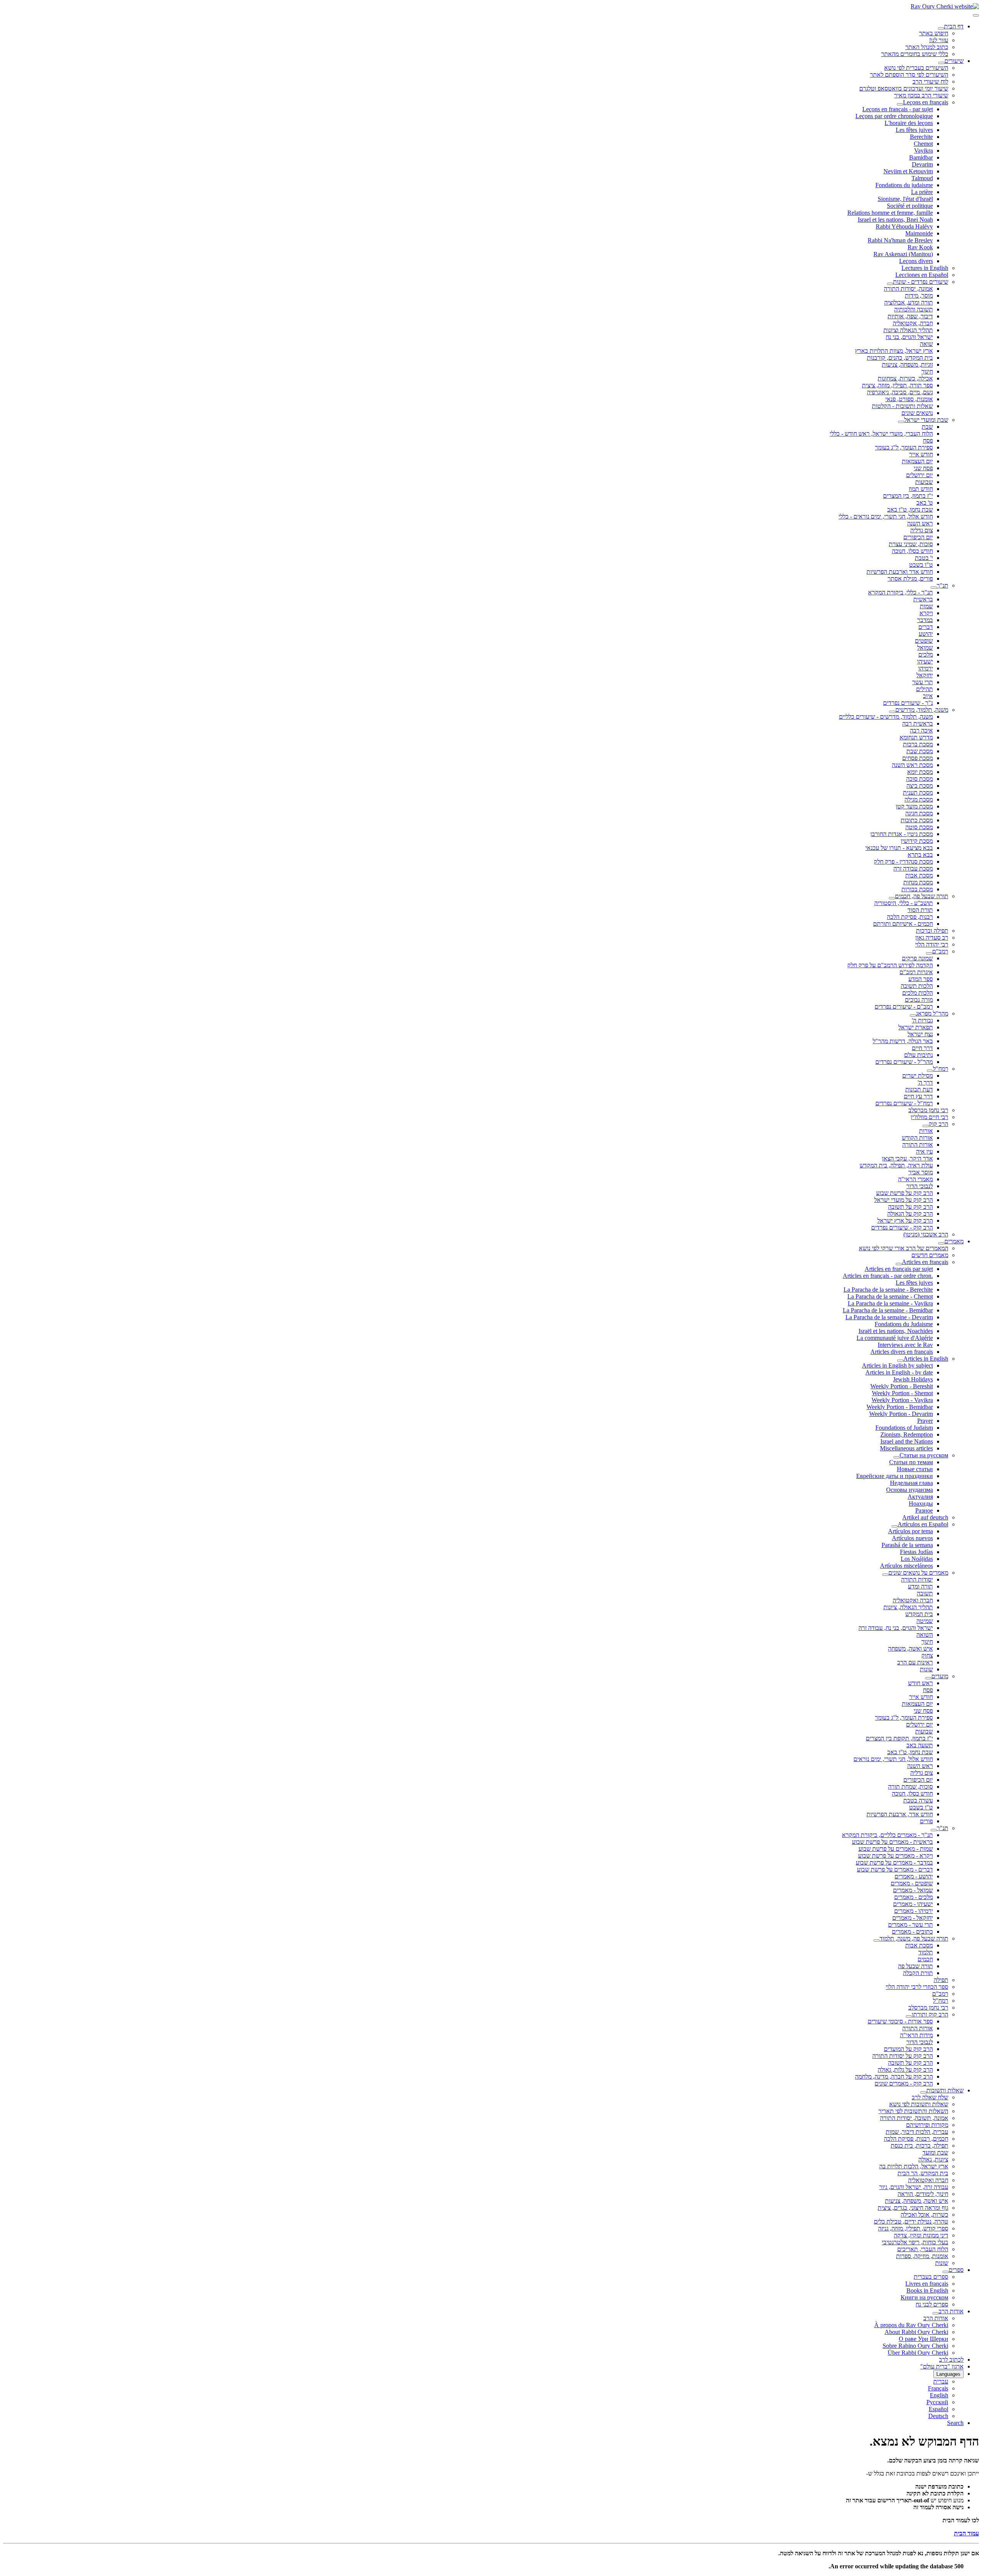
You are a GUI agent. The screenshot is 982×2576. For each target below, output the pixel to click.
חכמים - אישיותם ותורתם (903, 924)
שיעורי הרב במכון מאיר (921, 95)
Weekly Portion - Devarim (901, 1414)
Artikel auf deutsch (925, 1517)
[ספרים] (946, 2272)
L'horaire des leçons (909, 123)
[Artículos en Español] (895, 1526)
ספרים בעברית (931, 2277)
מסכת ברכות (918, 744)
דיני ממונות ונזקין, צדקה (921, 2235)
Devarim (922, 164)
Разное (924, 1510)
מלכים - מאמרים (914, 1897)
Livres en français (927, 2284)
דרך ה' (925, 1082)
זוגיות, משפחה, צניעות (907, 365)
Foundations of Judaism (904, 1428)
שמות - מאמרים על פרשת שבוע (896, 1849)
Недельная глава (911, 1483)
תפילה (941, 1980)
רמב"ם (940, 951)
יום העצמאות (917, 461)
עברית (941, 2381)
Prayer (925, 1421)
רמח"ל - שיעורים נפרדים (904, 1103)
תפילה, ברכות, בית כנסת (919, 2146)
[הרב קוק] (926, 1126)
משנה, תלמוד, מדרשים (922, 710)
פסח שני (923, 468)
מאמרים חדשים (930, 1255)
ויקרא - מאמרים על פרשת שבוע (895, 1856)
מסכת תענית (918, 793)
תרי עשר (923, 682)
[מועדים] (928, 1678)
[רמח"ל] (930, 1071)
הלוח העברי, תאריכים (923, 2249)
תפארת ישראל (916, 1027)
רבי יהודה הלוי (932, 944)
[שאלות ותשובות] (923, 2092)
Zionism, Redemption (907, 1434)
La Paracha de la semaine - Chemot (890, 1296)
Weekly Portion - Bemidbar (900, 1407)
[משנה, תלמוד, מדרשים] (892, 712)
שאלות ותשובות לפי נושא (919, 2104)
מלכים (926, 654)
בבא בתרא (920, 855)
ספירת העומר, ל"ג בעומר (904, 447)
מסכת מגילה (919, 799)
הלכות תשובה (917, 986)
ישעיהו (925, 661)
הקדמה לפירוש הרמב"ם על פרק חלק (890, 965)
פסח (928, 440)
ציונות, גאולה (933, 2159)
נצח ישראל (920, 1034)
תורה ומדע (920, 1586)
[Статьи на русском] (896, 1457)
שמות (926, 606)
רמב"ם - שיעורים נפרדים (904, 1007)
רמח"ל (941, 1069)
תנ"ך (942, 585)
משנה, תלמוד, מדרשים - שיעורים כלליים (886, 717)
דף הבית (954, 26)
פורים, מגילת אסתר (910, 579)
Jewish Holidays (913, 1379)
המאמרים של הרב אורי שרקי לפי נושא (904, 1248)
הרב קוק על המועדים (908, 2049)
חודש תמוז (921, 489)
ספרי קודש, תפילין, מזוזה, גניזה (913, 2228)
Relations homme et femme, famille (890, 213)
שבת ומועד (935, 2152)
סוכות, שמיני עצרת (911, 544)
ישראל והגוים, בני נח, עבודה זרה (896, 1628)
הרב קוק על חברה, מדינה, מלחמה (894, 2076)
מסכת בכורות (917, 889)
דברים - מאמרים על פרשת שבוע (895, 1869)
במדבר (925, 620)
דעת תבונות (919, 1089)
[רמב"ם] (929, 953)
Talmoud (922, 178)
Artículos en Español (923, 1524)
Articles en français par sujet (899, 1269)
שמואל (925, 648)
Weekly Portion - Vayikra (902, 1400)
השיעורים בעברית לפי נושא (916, 68)
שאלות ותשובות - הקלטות (902, 406)
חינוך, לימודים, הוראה (923, 2194)
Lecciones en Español (922, 275)
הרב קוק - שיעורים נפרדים (902, 1227)
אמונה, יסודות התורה (908, 289)
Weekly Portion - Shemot (902, 1393)
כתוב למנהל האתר (927, 47)
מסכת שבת (920, 751)
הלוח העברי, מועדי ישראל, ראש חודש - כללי (881, 434)
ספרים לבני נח (932, 2304)
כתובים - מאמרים (912, 1932)
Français (938, 2388)
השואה (925, 1635)
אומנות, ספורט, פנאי (909, 399)
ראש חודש (920, 1683)
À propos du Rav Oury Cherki (911, 2325)
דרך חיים (922, 1048)
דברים (926, 627)
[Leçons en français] (900, 104)
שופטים (924, 641)
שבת (927, 427)
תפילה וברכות (932, 931)
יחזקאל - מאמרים (913, 1918)
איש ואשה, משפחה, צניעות (917, 2201)
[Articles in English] (900, 1361)
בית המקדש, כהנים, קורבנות (900, 358)
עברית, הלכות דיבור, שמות (917, 2132)
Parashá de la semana (907, 1545)
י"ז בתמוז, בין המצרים (908, 496)
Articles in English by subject (897, 1365)
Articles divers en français (902, 1352)
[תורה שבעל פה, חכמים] (892, 898)
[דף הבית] (941, 28)
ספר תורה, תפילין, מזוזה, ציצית (897, 385)
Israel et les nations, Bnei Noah (895, 220)
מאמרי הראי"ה (915, 1179)
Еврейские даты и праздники (895, 1476)
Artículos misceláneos (906, 1566)
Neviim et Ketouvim (908, 171)
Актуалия (920, 1497)
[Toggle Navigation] (976, 15)
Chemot (923, 144)
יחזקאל (925, 675)
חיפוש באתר (934, 33)
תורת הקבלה (918, 1973)
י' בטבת (924, 558)
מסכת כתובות (917, 820)
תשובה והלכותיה (914, 309)
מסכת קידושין (917, 841)
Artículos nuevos (912, 1538)
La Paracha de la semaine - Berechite (888, 1290)
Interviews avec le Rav (905, 1345)
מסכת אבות (919, 875)
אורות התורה (918, 1145)
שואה (926, 344)
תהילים (924, 689)
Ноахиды (921, 1504)
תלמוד (926, 1952)
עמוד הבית (966, 2533)
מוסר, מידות (919, 295)
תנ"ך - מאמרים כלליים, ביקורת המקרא (887, 1835)
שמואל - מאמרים (913, 1890)
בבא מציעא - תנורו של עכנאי (899, 848)
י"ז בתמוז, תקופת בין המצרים (899, 1738)
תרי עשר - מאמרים (910, 1925)
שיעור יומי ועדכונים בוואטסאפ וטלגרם (904, 88)
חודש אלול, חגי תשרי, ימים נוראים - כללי (886, 516)
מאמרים (954, 1241)
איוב (928, 696)
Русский (937, 2402)
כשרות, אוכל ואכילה (924, 2215)
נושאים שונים (917, 413)
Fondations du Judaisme (904, 1324)
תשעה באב (920, 1745)
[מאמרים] (941, 1243)
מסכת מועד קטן (914, 806)
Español (938, 2409)
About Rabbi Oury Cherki (916, 2332)
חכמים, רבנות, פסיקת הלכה (916, 2139)
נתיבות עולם (919, 1055)
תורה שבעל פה (915, 1966)
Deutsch (938, 2416)
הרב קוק (938, 1124)
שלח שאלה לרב (930, 2097)
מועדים (940, 1676)
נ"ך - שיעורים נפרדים (908, 703)
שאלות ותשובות (945, 2090)
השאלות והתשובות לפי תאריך (913, 2111)
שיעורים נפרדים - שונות (921, 282)
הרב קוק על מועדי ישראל (904, 1200)
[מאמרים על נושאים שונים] (885, 1575)
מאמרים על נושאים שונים (918, 1573)
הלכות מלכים (918, 993)
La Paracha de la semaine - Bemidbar (888, 1310)
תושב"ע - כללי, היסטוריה (904, 903)
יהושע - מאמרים (914, 1876)
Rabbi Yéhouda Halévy (904, 226)
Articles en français (925, 1262)
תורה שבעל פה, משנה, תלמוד (914, 1938)
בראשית (923, 599)
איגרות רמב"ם (916, 972)
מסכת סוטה (919, 827)
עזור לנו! (939, 40)
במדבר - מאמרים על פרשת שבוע (894, 1862)
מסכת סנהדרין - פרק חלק (903, 862)
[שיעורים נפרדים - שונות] (890, 284)
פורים (926, 1821)
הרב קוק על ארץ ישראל (905, 1221)
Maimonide (919, 233)
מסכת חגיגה (919, 813)
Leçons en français (926, 102)
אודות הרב (951, 2311)
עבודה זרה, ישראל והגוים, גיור (914, 2187)
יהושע (926, 634)
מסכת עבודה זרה (913, 868)
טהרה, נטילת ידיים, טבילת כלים (911, 2221)
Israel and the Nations (907, 1441)
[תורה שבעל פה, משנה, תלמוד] (877, 1941)
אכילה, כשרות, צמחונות (905, 378)
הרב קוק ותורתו (930, 2014)
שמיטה (925, 1621)
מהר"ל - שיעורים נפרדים (904, 1062)
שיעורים (954, 61)
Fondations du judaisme (904, 185)
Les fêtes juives (914, 130)
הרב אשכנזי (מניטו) (926, 1234)
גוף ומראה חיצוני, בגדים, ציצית (913, 2208)
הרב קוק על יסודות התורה (903, 2056)
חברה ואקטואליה (913, 1600)
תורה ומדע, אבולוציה (909, 302)
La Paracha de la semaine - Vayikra (890, 1303)
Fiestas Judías (916, 1552)
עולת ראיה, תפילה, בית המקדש (896, 1165)
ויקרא (926, 613)
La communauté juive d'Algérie (895, 1338)
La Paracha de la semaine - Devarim (889, 1317)
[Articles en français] (899, 1264)
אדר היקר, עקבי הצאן (907, 1158)
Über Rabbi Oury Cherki (918, 2353)
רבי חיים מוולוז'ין (929, 1117)
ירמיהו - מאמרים (914, 1911)
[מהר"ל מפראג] (913, 1016)
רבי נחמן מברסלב (928, 1110)
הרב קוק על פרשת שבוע (905, 1193)
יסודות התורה (917, 1579)
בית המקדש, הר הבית (923, 2173)
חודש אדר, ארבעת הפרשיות (900, 1814)
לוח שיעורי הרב (930, 81)
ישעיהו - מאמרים (913, 1904)
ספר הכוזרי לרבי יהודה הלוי (917, 1987)
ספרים (956, 2270)
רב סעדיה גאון (932, 937)
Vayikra (924, 151)
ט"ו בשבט (921, 565)
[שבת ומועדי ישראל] (901, 422)
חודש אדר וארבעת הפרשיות (900, 572)
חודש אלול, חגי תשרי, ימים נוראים (893, 1759)
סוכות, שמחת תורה (910, 1787)
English (939, 2395)
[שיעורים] (941, 63)
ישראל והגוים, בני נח (909, 337)
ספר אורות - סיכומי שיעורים (900, 2021)
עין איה (924, 1151)
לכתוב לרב (951, 2360)
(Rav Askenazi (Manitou (903, 254)
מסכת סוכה (919, 779)
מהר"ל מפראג (932, 1013)
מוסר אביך (921, 1172)
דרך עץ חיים (918, 1096)
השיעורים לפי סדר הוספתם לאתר (909, 75)
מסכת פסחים (918, 758)
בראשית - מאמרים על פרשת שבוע (892, 1842)
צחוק (927, 1655)
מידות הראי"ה (916, 2035)
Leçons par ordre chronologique (894, 116)
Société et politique (910, 206)
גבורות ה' (922, 1020)
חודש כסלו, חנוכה (912, 551)
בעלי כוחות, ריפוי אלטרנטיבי (915, 2242)
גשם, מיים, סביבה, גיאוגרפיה (900, 392)
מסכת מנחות (918, 882)
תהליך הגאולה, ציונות (908, 1607)
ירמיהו (926, 668)
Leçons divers (916, 261)
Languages (948, 2374)
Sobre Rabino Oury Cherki (915, 2346)
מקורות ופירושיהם (927, 2125)
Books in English (927, 2290)
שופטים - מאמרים (912, 1883)
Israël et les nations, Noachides (896, 1331)
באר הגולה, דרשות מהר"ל (903, 1041)
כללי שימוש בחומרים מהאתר (915, 54)
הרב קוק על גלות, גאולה (905, 2070)
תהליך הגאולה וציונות (908, 330)
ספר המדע (921, 979)
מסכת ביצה (920, 786)
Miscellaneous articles (906, 1448)
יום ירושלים (919, 475)
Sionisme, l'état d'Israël (905, 199)
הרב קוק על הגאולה (910, 1214)
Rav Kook (920, 247)
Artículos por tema (910, 1531)
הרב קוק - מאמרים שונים (904, 2083)
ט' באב (925, 503)
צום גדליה (922, 530)
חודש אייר (921, 454)
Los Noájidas (917, 1559)
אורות (926, 1131)
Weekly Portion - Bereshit (902, 1386)
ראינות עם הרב (915, 1662)
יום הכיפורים (918, 537)
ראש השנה (920, 523)
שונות (926, 1669)
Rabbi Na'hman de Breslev (900, 240)
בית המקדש (919, 1614)
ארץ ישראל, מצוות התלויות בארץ (894, 351)
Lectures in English (925, 268)
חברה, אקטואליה (913, 323)
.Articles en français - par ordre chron (888, 1276)
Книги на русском (924, 2297)
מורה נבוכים (919, 1000)
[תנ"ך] (934, 588)
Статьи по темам (911, 1462)
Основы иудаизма (910, 1490)
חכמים (925, 1959)
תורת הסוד (920, 910)
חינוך (927, 371)
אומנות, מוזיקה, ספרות (922, 2256)
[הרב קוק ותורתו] (909, 2016)
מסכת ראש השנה (912, 765)
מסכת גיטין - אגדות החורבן (902, 834)
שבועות (924, 482)
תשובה (925, 1593)
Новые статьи (915, 1469)
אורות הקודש (917, 1138)
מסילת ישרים (918, 1076)
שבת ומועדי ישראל (926, 420)
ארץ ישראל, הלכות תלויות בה (914, 2166)
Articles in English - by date (899, 1372)
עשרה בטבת (918, 1800)
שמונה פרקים (917, 958)
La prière (922, 192)
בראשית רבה (918, 723)
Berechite (921, 137)
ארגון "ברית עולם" (942, 2366)
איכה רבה (921, 730)
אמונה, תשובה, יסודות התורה (914, 2118)
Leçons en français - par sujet (898, 109)
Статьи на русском (924, 1455)
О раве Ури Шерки (924, 2339)
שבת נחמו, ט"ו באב (910, 509)
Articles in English (926, 1359)
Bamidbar (921, 157)
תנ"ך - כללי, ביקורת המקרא (900, 592)
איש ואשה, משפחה (910, 1648)
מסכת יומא (920, 772)
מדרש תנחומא (916, 737)
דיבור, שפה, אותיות (910, 316)
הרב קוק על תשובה (910, 1207)
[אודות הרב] (936, 2313)
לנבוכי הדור (920, 1186)
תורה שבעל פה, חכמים (922, 896)
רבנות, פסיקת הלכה (910, 917)
